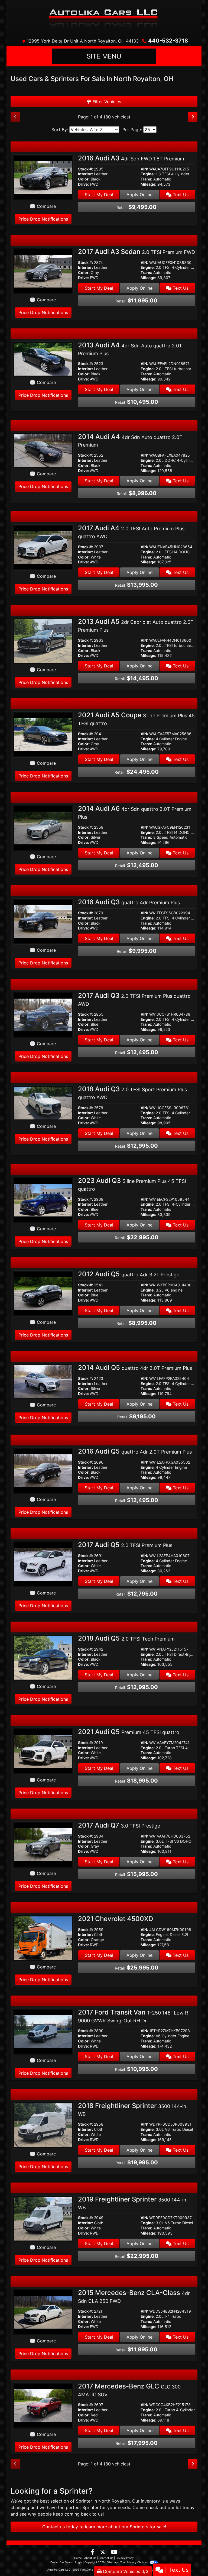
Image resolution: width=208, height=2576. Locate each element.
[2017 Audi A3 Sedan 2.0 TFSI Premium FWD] (43, 271)
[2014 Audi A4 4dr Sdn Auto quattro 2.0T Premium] (43, 450)
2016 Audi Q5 (135, 1451)
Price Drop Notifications (43, 219)
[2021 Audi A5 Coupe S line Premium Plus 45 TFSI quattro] (43, 734)
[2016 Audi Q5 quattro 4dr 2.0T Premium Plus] (43, 1470)
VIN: (144, 169)
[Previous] (15, 117)
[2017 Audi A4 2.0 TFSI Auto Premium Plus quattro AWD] (43, 547)
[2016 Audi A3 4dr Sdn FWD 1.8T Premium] (43, 177)
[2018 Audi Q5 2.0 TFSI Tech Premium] (43, 1657)
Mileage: (148, 184)
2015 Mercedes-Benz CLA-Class (134, 2296)
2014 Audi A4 (130, 440)
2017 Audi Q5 (125, 1545)
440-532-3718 (168, 41)
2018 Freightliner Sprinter (133, 2109)
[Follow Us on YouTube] (114, 2552)
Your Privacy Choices (134, 2562)
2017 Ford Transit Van (134, 2016)
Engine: (148, 174)
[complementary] (192, 2560)
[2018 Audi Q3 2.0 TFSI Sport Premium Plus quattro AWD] (43, 1103)
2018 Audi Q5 (126, 1638)
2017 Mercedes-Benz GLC (129, 2390)
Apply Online (139, 195)
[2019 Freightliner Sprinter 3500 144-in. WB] (43, 2218)
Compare (46, 206)
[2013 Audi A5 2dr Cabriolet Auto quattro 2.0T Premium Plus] (43, 641)
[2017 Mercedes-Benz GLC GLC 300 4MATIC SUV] (43, 2405)
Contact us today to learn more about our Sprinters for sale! (104, 2527)
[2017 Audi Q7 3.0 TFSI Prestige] (43, 1844)
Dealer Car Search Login (66, 2562)
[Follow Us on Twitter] (103, 2552)
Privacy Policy (125, 2558)
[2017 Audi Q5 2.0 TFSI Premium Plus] (43, 1564)
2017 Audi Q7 (119, 1825)
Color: (84, 179)
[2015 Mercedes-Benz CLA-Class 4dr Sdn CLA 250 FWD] (43, 2312)
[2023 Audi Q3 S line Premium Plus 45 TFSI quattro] (43, 1200)
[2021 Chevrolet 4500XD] (43, 1938)
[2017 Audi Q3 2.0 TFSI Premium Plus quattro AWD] (43, 1015)
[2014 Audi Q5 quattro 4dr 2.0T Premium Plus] (43, 1381)
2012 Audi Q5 (129, 1274)
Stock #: (85, 169)
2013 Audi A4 (130, 349)
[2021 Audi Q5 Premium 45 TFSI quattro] (43, 1751)
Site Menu (104, 56)
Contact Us (106, 2558)
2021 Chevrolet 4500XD (116, 1919)
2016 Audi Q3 (129, 902)
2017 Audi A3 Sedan (136, 252)
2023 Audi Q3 (132, 1184)
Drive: (83, 184)
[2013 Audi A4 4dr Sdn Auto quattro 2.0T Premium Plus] (43, 359)
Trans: (146, 179)
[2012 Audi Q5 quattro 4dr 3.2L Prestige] (43, 1293)
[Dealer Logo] (104, 18)
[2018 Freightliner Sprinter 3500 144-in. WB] (43, 2125)
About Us (90, 2558)
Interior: (85, 174)
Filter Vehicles (106, 102)
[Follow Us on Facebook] (93, 2552)
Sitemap (112, 2562)
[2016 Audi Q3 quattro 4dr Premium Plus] (43, 921)
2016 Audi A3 (131, 158)
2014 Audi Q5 (135, 1368)
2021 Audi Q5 (129, 1732)
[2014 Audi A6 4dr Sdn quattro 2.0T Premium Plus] (43, 828)
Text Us (180, 195)
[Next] (193, 117)
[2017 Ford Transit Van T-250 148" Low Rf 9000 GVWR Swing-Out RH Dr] (43, 2031)
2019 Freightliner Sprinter (133, 2203)
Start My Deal (99, 195)
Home (78, 2558)
